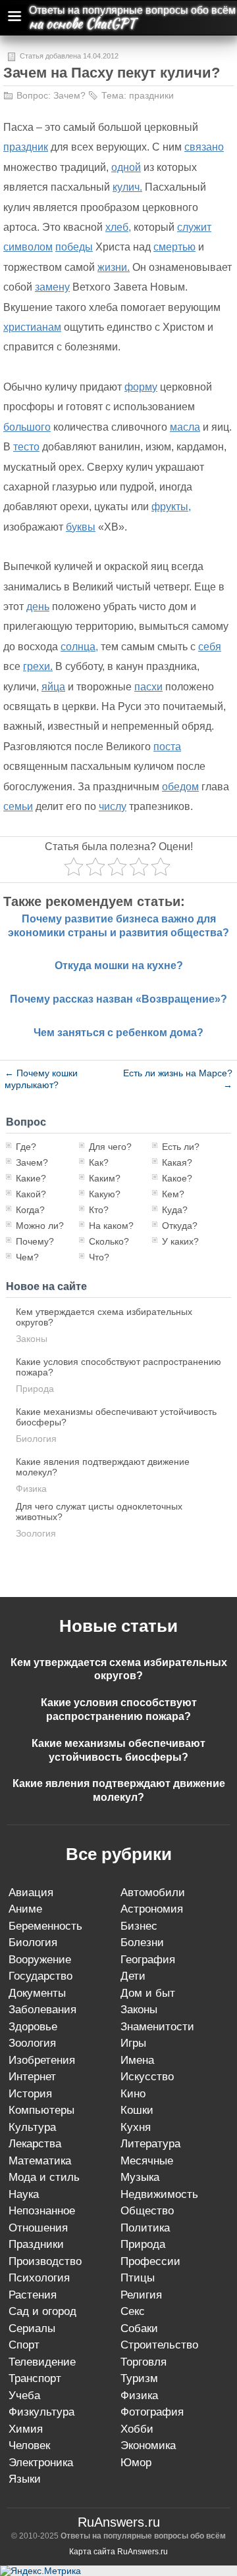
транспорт (35, 2378)
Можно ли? (40, 1226)
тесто (26, 447)
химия (26, 2429)
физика (31, 1489)
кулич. (127, 187)
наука (24, 2194)
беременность (45, 1926)
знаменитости (157, 2027)
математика (40, 2161)
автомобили (153, 1893)
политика (145, 2228)
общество (147, 2211)
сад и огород (42, 2311)
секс (133, 2311)
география (148, 1960)
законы (32, 1339)
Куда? (175, 1210)
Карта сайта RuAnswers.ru (118, 2552)
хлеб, (118, 227)
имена (137, 2060)
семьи (18, 806)
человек (29, 2445)
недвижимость (159, 2194)
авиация (31, 1893)
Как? (99, 1162)
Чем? (27, 1257)
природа (35, 1389)
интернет (32, 2077)
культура (32, 2127)
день (38, 607)
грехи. (38, 666)
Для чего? (110, 1147)
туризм (139, 2378)
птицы (138, 2278)
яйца (53, 687)
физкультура (41, 2412)
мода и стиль (44, 2177)
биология (36, 1439)
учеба (24, 2396)
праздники (151, 95)
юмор (136, 2463)
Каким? (105, 1178)
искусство (147, 2077)
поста (167, 747)
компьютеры (41, 2110)
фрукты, (171, 507)
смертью (174, 247)
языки (25, 2479)
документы (37, 1993)
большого (27, 427)
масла (185, 427)
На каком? (111, 1226)
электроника (41, 2463)
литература (150, 2144)
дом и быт (148, 1993)
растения (33, 2295)
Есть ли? (181, 1147)
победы (74, 247)
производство (45, 2261)
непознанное (42, 2211)
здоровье (33, 2027)
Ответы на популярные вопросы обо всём (132, 10)
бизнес (139, 1926)
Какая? (177, 1162)
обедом (180, 787)
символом (28, 247)
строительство (159, 2345)
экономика (148, 2445)
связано (204, 147)
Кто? (99, 1210)
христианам (32, 327)
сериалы (32, 2328)
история (30, 2094)
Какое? (177, 1178)
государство (40, 1976)
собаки (139, 2328)
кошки (137, 2110)
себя (210, 647)
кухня (136, 2127)
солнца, (79, 647)
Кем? (173, 1194)
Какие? (31, 1178)
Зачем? (69, 95)
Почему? (35, 1241)
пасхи (148, 687)
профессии (150, 2261)
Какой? (31, 1194)
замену (52, 287)
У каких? (180, 1241)
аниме (25, 1909)
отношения (38, 2228)
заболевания (42, 2010)
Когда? (30, 1210)
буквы (81, 527)
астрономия (152, 1909)
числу (113, 806)
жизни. (114, 267)
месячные (147, 2161)
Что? (99, 1257)
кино (133, 2094)
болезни (142, 1943)
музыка (140, 2177)
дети (133, 1976)
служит (194, 227)
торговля (144, 2362)
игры (133, 2043)
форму (141, 387)
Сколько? (109, 1241)
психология (39, 2278)
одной (126, 167)
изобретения (42, 2060)
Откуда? (180, 1226)
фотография (152, 2412)
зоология (36, 1533)
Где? (26, 1147)
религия (141, 2295)
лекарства (35, 2144)
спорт (24, 2345)
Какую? (105, 1194)
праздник (26, 147)
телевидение (42, 2362)
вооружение (40, 1960)
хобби (137, 2429)
